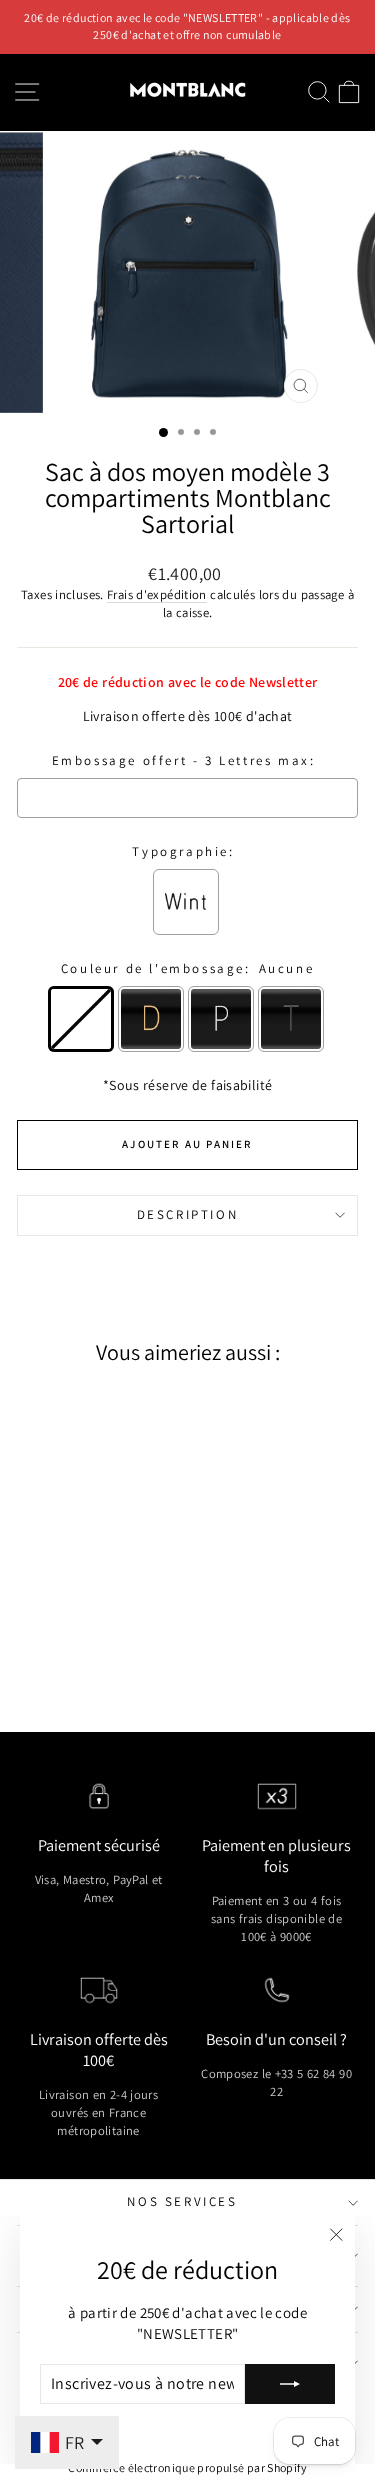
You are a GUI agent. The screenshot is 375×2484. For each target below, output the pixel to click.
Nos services (182, 2201)
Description (188, 1214)
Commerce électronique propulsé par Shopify (187, 2467)
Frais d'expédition (157, 594)
